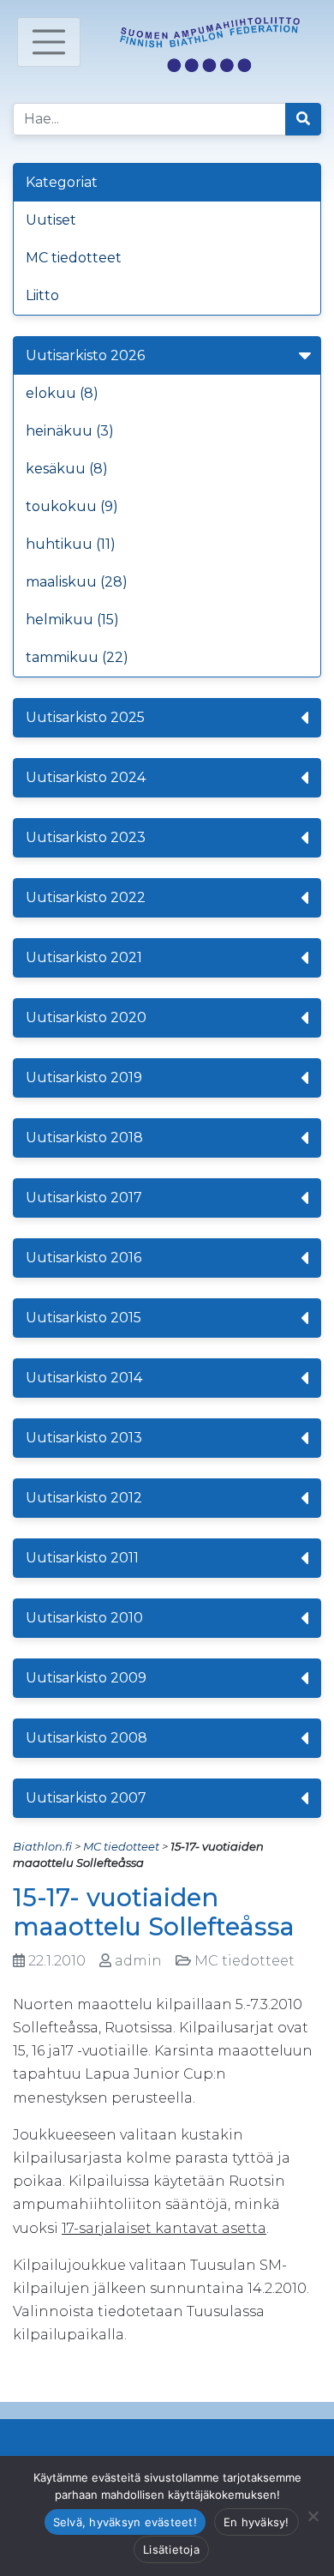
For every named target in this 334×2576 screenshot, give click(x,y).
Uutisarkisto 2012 (84, 1498)
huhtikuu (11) (71, 544)
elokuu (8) (62, 393)
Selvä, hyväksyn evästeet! (125, 2522)
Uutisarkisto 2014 (84, 1378)
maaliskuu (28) (77, 582)
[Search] (303, 119)
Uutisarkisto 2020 (86, 1017)
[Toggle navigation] (49, 42)
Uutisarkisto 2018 (84, 1138)
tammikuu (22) (77, 657)
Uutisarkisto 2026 (85, 355)
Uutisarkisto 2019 (84, 1077)
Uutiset (51, 220)
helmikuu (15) (72, 620)
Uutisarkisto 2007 (86, 1798)
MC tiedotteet (74, 258)
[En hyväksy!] (313, 2516)
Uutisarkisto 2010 (84, 1618)
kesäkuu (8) (67, 469)
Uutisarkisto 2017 (84, 1198)
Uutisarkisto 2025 (85, 717)
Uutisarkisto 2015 (83, 1318)
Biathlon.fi (42, 1846)
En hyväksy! (256, 2522)
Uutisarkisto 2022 (86, 897)
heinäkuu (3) (70, 431)
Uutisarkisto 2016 (83, 1258)
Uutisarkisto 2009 (86, 1678)
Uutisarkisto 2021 (84, 957)
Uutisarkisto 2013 (84, 1438)
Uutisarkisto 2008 (86, 1738)
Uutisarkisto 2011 (82, 1558)
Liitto (42, 295)
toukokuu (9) (72, 506)
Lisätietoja (171, 2549)
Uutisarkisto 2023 (86, 837)
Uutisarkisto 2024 (86, 777)
